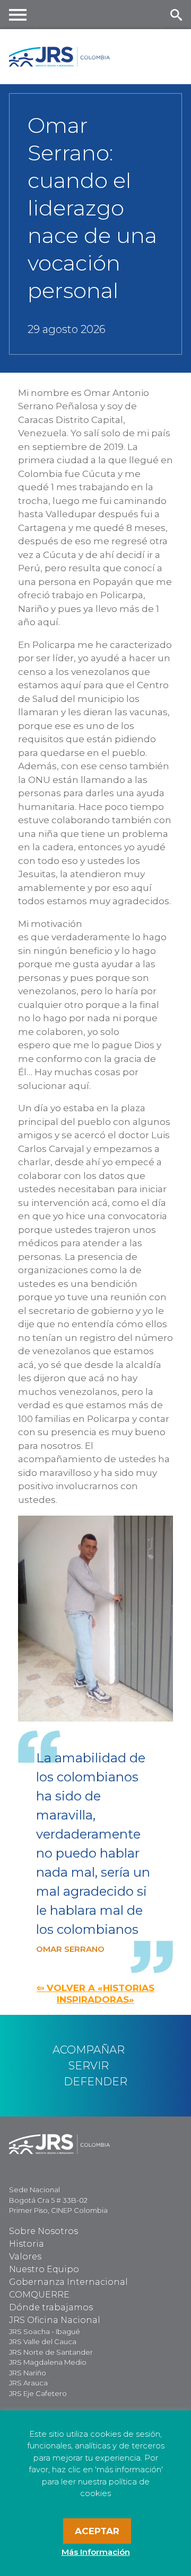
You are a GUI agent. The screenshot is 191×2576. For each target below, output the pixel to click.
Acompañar (89, 2050)
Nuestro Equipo (44, 2269)
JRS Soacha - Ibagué (45, 2331)
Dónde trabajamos (51, 2307)
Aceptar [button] (97, 2531)
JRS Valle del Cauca (43, 2341)
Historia (27, 2244)
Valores (25, 2257)
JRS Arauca (28, 2383)
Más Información (96, 2552)
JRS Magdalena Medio (48, 2362)
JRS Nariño (28, 2373)
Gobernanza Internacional (68, 2282)
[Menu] (18, 15)
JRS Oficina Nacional (55, 2320)
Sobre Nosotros (44, 2231)
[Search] (176, 15)
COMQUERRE (39, 2295)
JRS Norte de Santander (51, 2352)
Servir (89, 2066)
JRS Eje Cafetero (38, 2393)
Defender (95, 2082)
